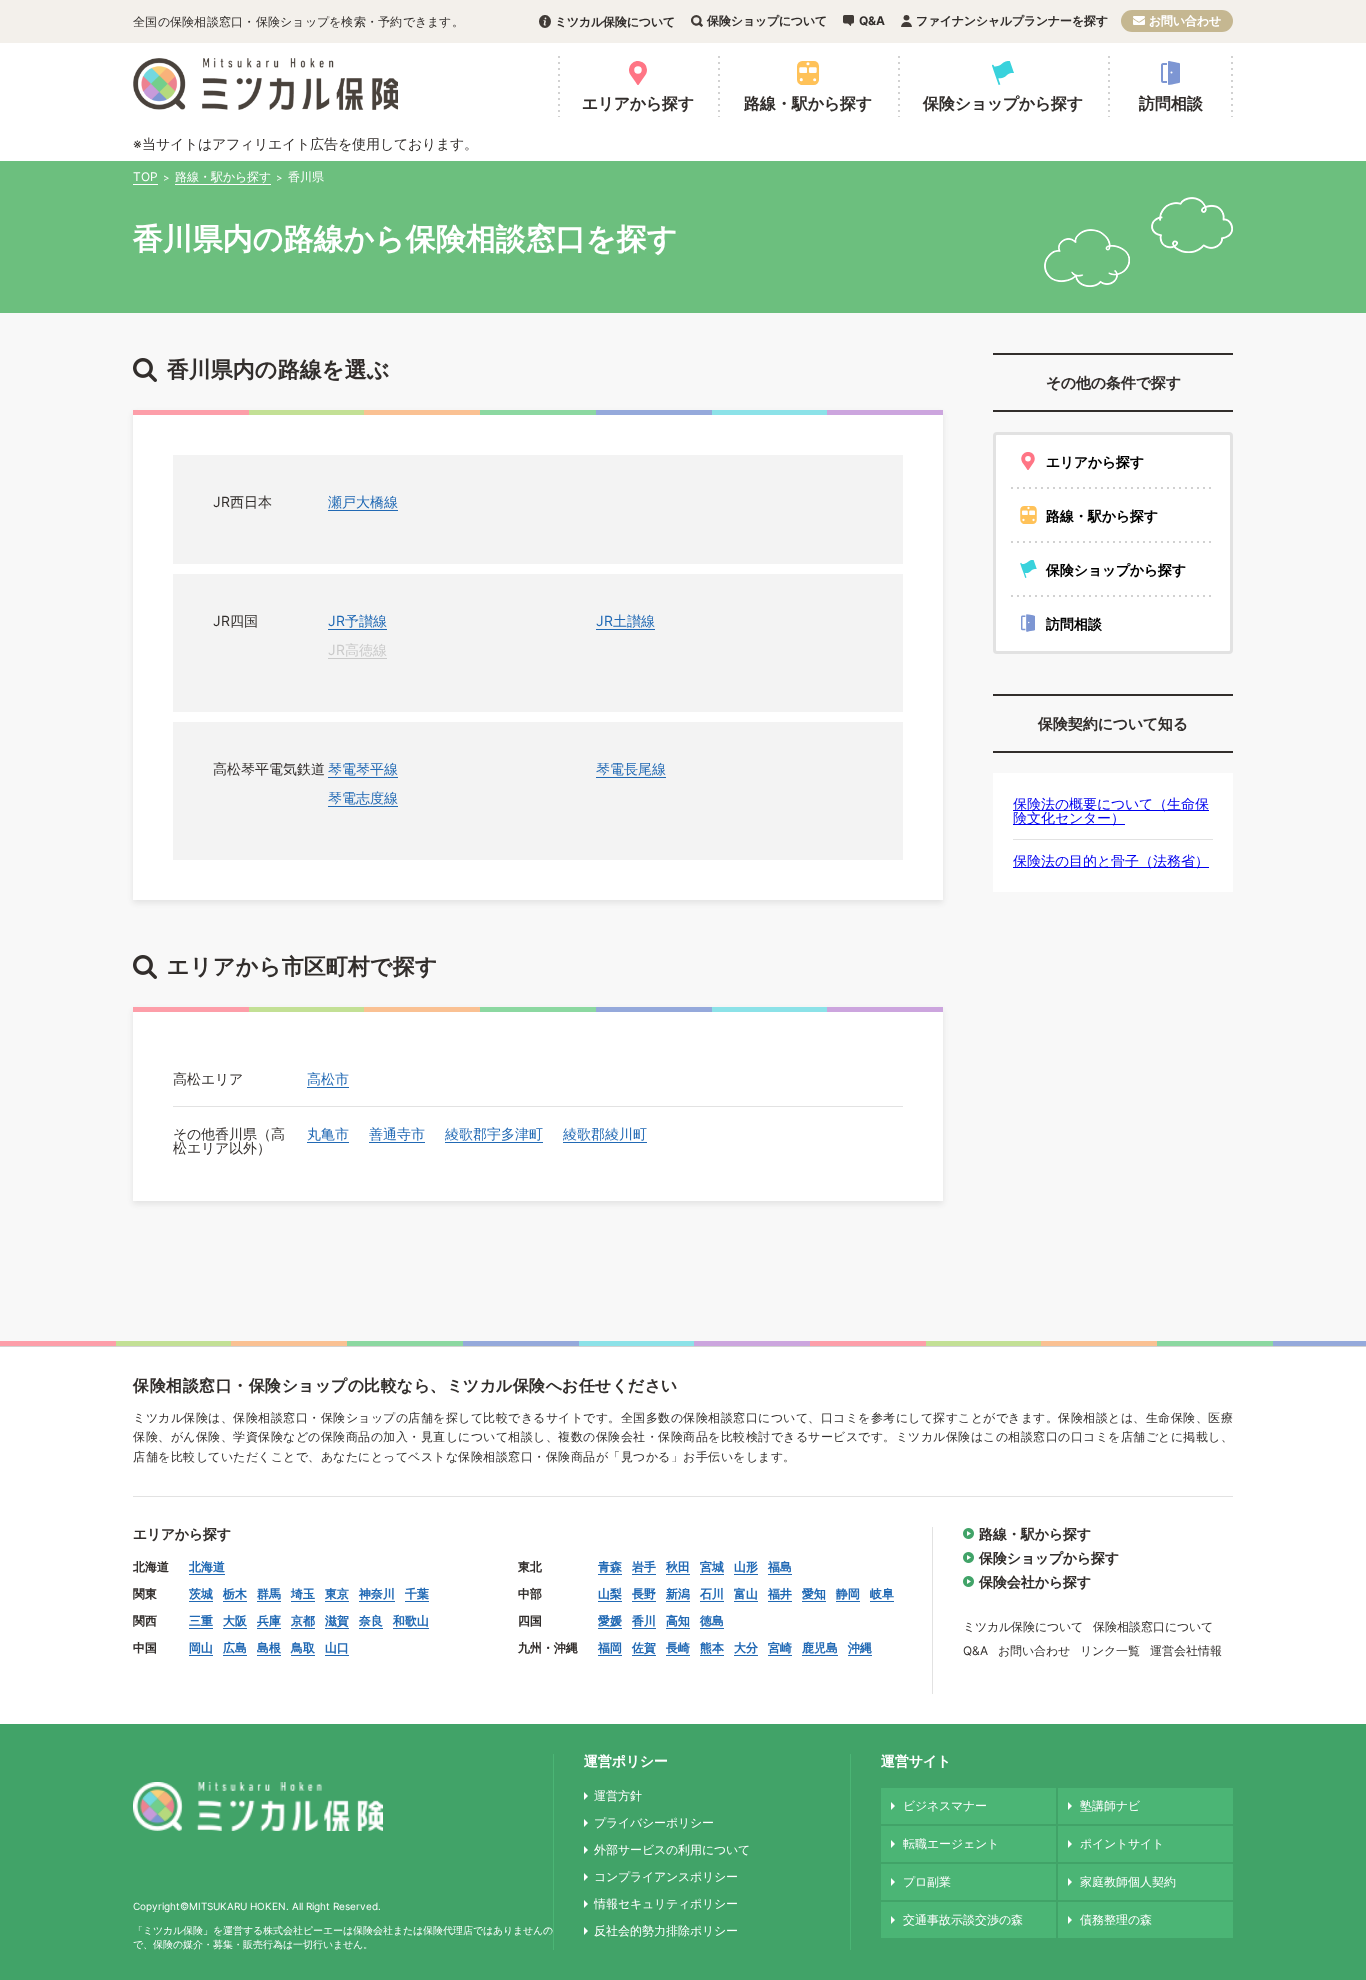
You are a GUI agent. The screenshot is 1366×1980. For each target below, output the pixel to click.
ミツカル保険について (615, 21)
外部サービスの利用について (672, 1849)
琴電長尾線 (631, 768)
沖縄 (860, 1647)
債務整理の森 (1116, 1919)
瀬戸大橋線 (363, 501)
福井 (780, 1593)
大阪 (235, 1620)
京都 (303, 1620)
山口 (337, 1647)
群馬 (269, 1593)
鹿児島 (820, 1647)
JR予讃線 (357, 620)
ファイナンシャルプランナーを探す (1012, 20)
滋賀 (337, 1620)
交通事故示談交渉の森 (963, 1919)
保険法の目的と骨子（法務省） (1111, 860)
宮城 (712, 1566)
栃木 (235, 1593)
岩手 (644, 1566)
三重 (201, 1620)
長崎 (678, 1647)
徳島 (712, 1620)
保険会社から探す (1035, 1581)
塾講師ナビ (1110, 1805)
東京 (337, 1593)
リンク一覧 (1110, 1650)
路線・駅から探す (808, 103)
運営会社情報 (1186, 1650)
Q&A (872, 20)
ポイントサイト (1122, 1843)
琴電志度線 (363, 797)
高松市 (328, 1078)
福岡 (610, 1647)
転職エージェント (951, 1843)
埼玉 (303, 1593)
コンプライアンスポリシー (666, 1876)
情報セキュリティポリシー (666, 1903)
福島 (780, 1566)
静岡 (848, 1593)
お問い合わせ (1185, 20)
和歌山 (411, 1620)
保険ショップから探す (1003, 103)
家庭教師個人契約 (1128, 1881)
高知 (678, 1620)
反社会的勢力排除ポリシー (666, 1930)
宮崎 (780, 1647)
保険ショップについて (767, 20)
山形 (746, 1566)
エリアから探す (638, 103)
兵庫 (269, 1620)
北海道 (207, 1566)
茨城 (201, 1593)
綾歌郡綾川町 (605, 1133)
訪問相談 (1171, 103)
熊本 (712, 1647)
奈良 (371, 1620)
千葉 (417, 1593)
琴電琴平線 (363, 768)
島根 (269, 1647)
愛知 (814, 1593)
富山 (746, 1593)
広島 (235, 1647)
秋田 (678, 1566)
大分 (746, 1647)
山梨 (610, 1593)
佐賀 (644, 1647)
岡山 (201, 1647)
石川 (712, 1593)
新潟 (678, 1593)
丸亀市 (328, 1133)
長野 (644, 1593)
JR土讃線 (625, 620)
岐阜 (882, 1593)
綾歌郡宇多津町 (494, 1133)
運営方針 (618, 1795)
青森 (610, 1566)
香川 (644, 1620)
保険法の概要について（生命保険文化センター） (1111, 810)
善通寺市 (397, 1133)
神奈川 (377, 1593)
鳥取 (303, 1647)
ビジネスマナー (945, 1805)
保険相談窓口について (1153, 1626)
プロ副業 (927, 1881)
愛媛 (610, 1620)
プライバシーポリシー (654, 1822)
